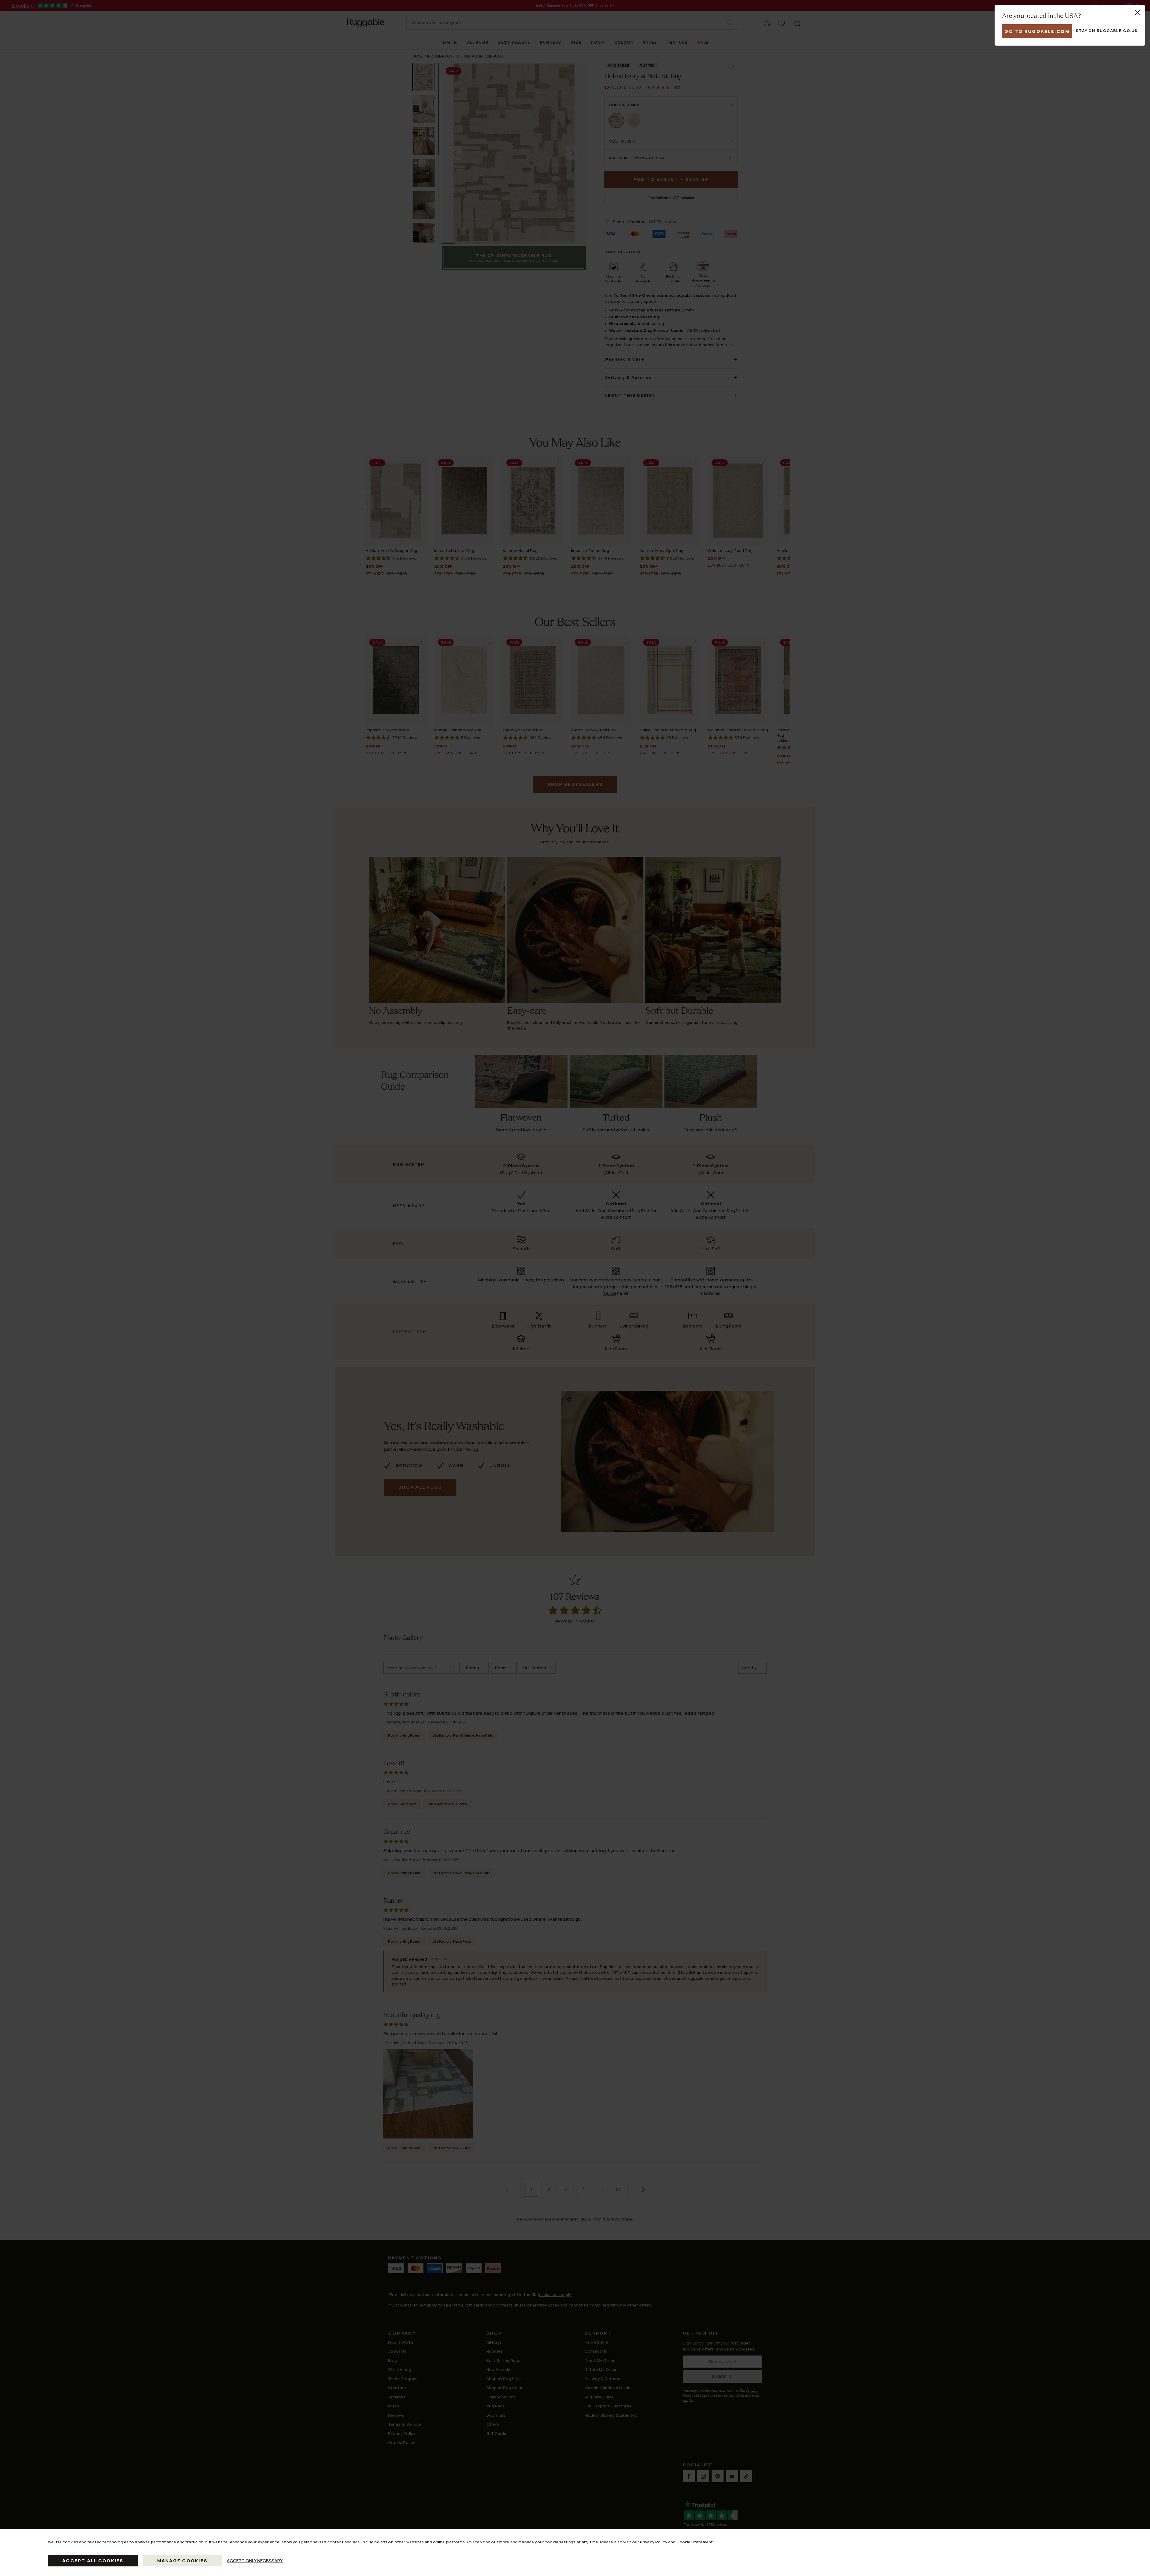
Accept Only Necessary (255, 2561)
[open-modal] (1137, 13)
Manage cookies (183, 2561)
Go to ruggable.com (1037, 31)
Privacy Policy (654, 2542)
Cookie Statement (695, 2542)
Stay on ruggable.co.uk (1107, 31)
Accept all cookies (93, 2561)
